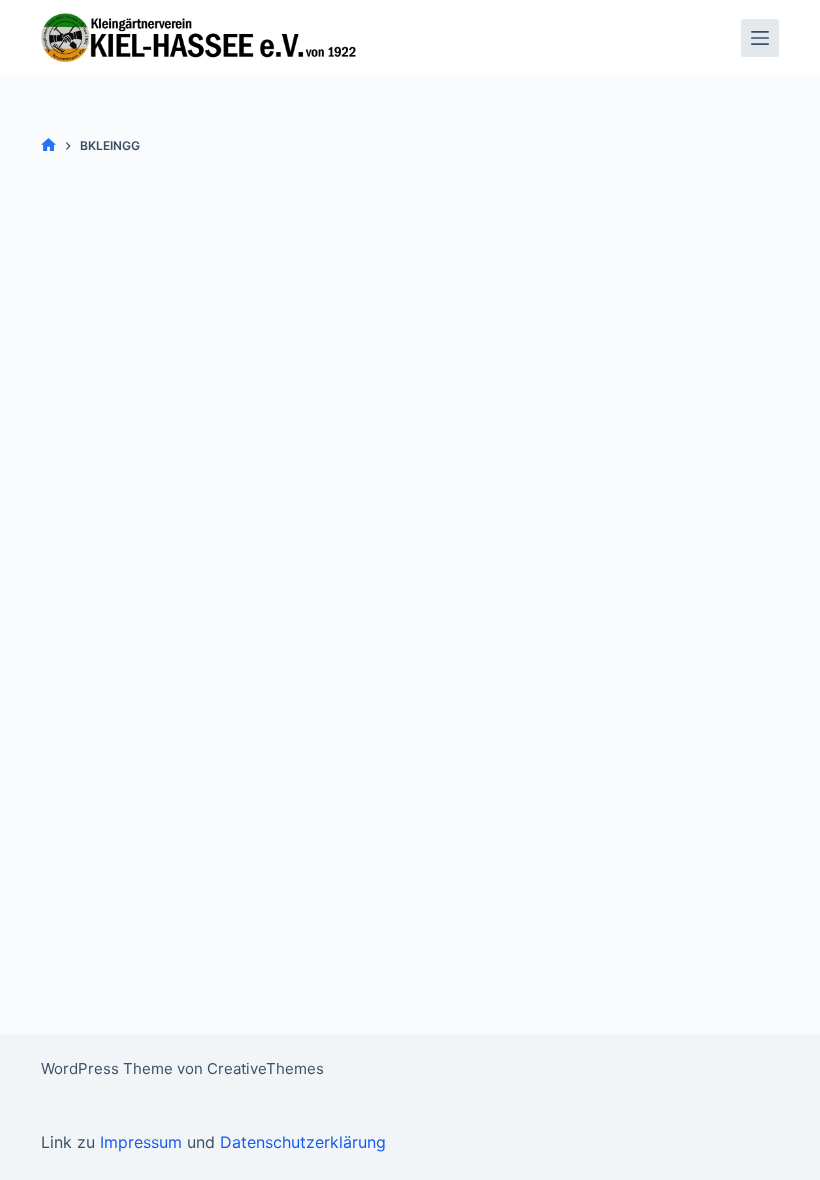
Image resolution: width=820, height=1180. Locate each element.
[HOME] (48, 145)
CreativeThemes (265, 1068)
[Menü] (760, 38)
